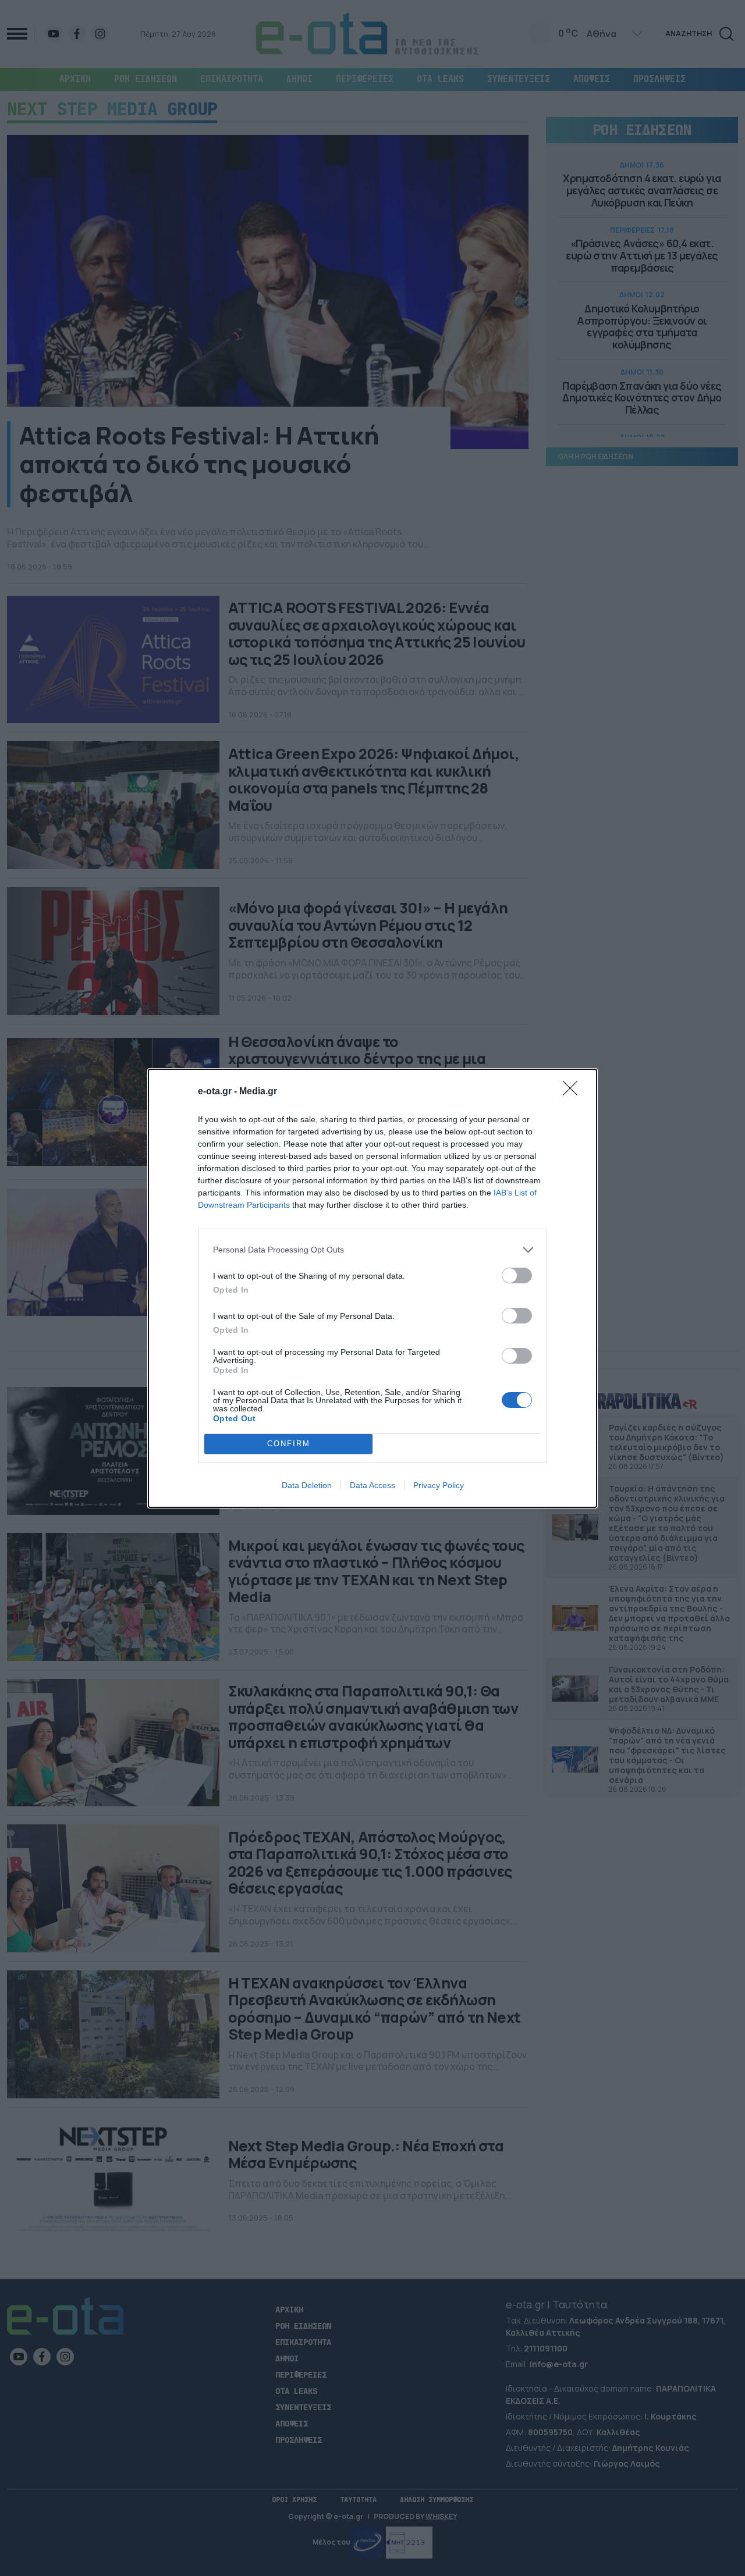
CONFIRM (289, 1444)
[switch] (517, 1275)
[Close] (574, 1092)
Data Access (372, 1485)
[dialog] (372, 1288)
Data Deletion (307, 1485)
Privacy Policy (439, 1485)
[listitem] (372, 1250)
